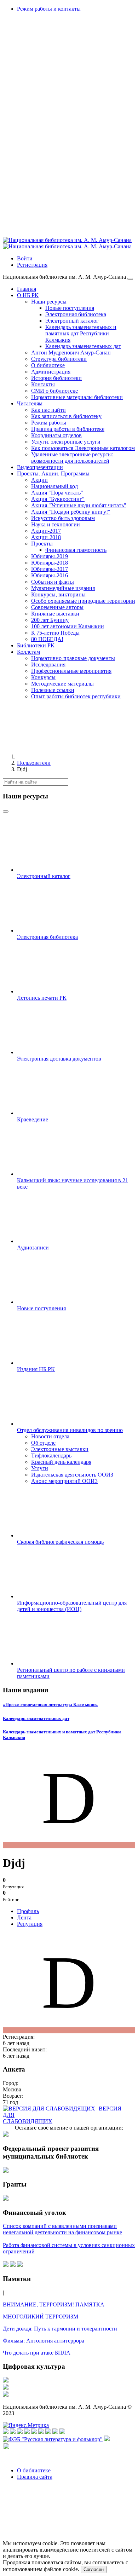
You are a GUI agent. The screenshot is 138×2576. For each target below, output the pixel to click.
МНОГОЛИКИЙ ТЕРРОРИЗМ (41, 2317)
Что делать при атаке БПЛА (37, 2353)
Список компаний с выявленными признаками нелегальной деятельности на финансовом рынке (62, 2229)
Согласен (94, 2569)
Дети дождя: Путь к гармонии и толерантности (60, 2329)
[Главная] (70, 756)
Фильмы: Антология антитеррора (44, 2341)
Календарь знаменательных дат (36, 1718)
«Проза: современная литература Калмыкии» (50, 1705)
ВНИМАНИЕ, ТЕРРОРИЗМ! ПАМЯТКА (54, 2304)
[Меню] (130, 279)
